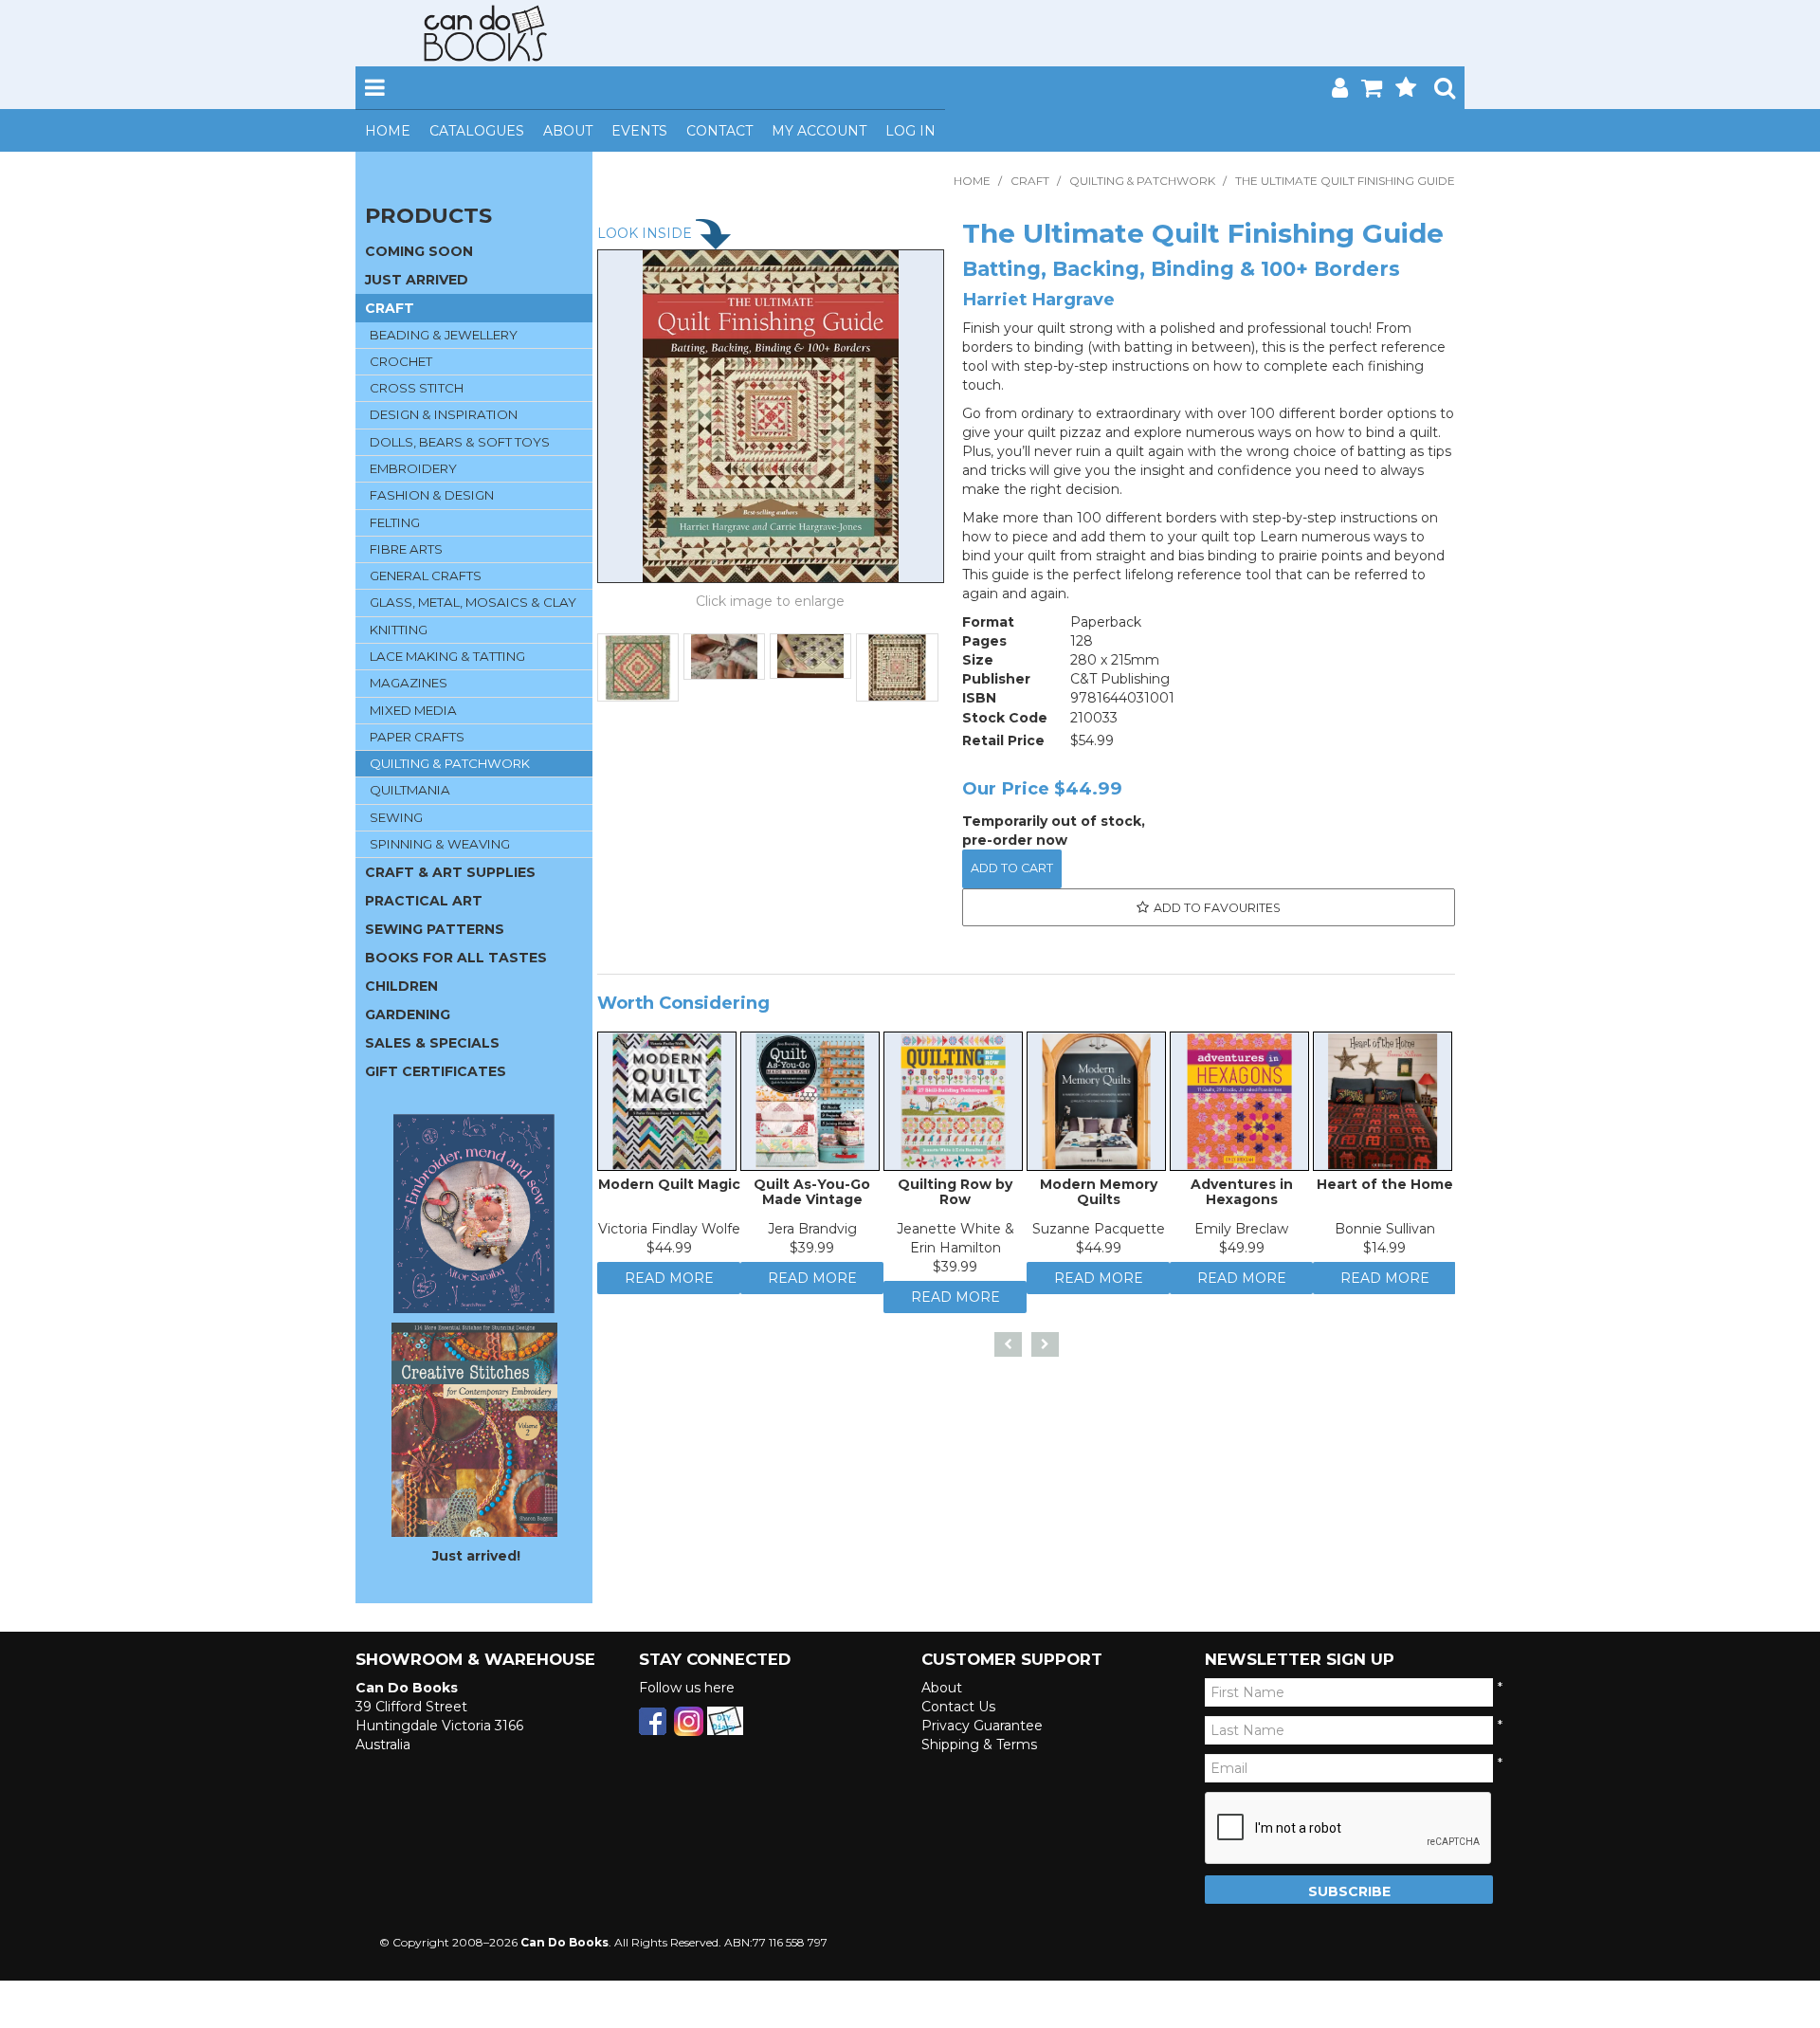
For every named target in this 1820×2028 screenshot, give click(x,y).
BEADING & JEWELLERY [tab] (444, 335)
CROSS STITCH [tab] (417, 388)
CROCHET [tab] (401, 361)
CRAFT (1030, 181)
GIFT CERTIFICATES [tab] (436, 1071)
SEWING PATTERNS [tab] (435, 929)
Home (388, 131)
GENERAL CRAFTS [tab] (426, 576)
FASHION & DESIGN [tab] (432, 495)
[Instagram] (689, 1720)
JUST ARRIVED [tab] (417, 280)
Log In (910, 131)
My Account (819, 131)
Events (639, 131)
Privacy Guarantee (982, 1726)
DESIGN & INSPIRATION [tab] (444, 414)
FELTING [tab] (395, 522)
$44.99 (669, 1252)
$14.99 (1384, 1252)
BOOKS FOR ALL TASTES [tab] (456, 958)
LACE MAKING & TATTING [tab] (447, 656)
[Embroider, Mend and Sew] (474, 1214)
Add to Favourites (1217, 908)
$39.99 (812, 1252)
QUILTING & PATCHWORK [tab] (450, 763)
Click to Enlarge (771, 604)
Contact (719, 131)
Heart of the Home (1385, 1189)
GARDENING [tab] (408, 1014)
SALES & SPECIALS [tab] (432, 1043)
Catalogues (477, 131)
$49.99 (1242, 1252)
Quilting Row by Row (955, 1196)
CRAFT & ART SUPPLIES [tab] (450, 872)
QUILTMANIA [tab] (410, 790)
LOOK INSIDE (646, 233)
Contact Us (958, 1707)
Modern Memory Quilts (1099, 1196)
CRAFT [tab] (390, 308)
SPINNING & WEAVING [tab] (440, 844)
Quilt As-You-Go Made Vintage (812, 1196)
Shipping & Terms (979, 1745)
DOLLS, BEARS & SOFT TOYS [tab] (460, 442)
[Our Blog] (725, 1720)
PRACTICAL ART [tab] (424, 901)
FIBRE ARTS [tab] (406, 549)
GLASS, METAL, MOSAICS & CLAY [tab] (473, 602)
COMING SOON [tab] (419, 251)
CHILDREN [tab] (401, 986)
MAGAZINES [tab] (409, 683)
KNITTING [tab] (399, 630)
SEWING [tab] (396, 817)
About (568, 131)
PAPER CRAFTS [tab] (417, 737)
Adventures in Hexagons (1242, 1196)
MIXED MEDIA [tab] (413, 710)
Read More (669, 1288)
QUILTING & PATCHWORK (1142, 181)
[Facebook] (653, 1720)
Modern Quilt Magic (669, 1189)
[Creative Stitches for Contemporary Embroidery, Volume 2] (474, 1429)
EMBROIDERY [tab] (413, 468)
